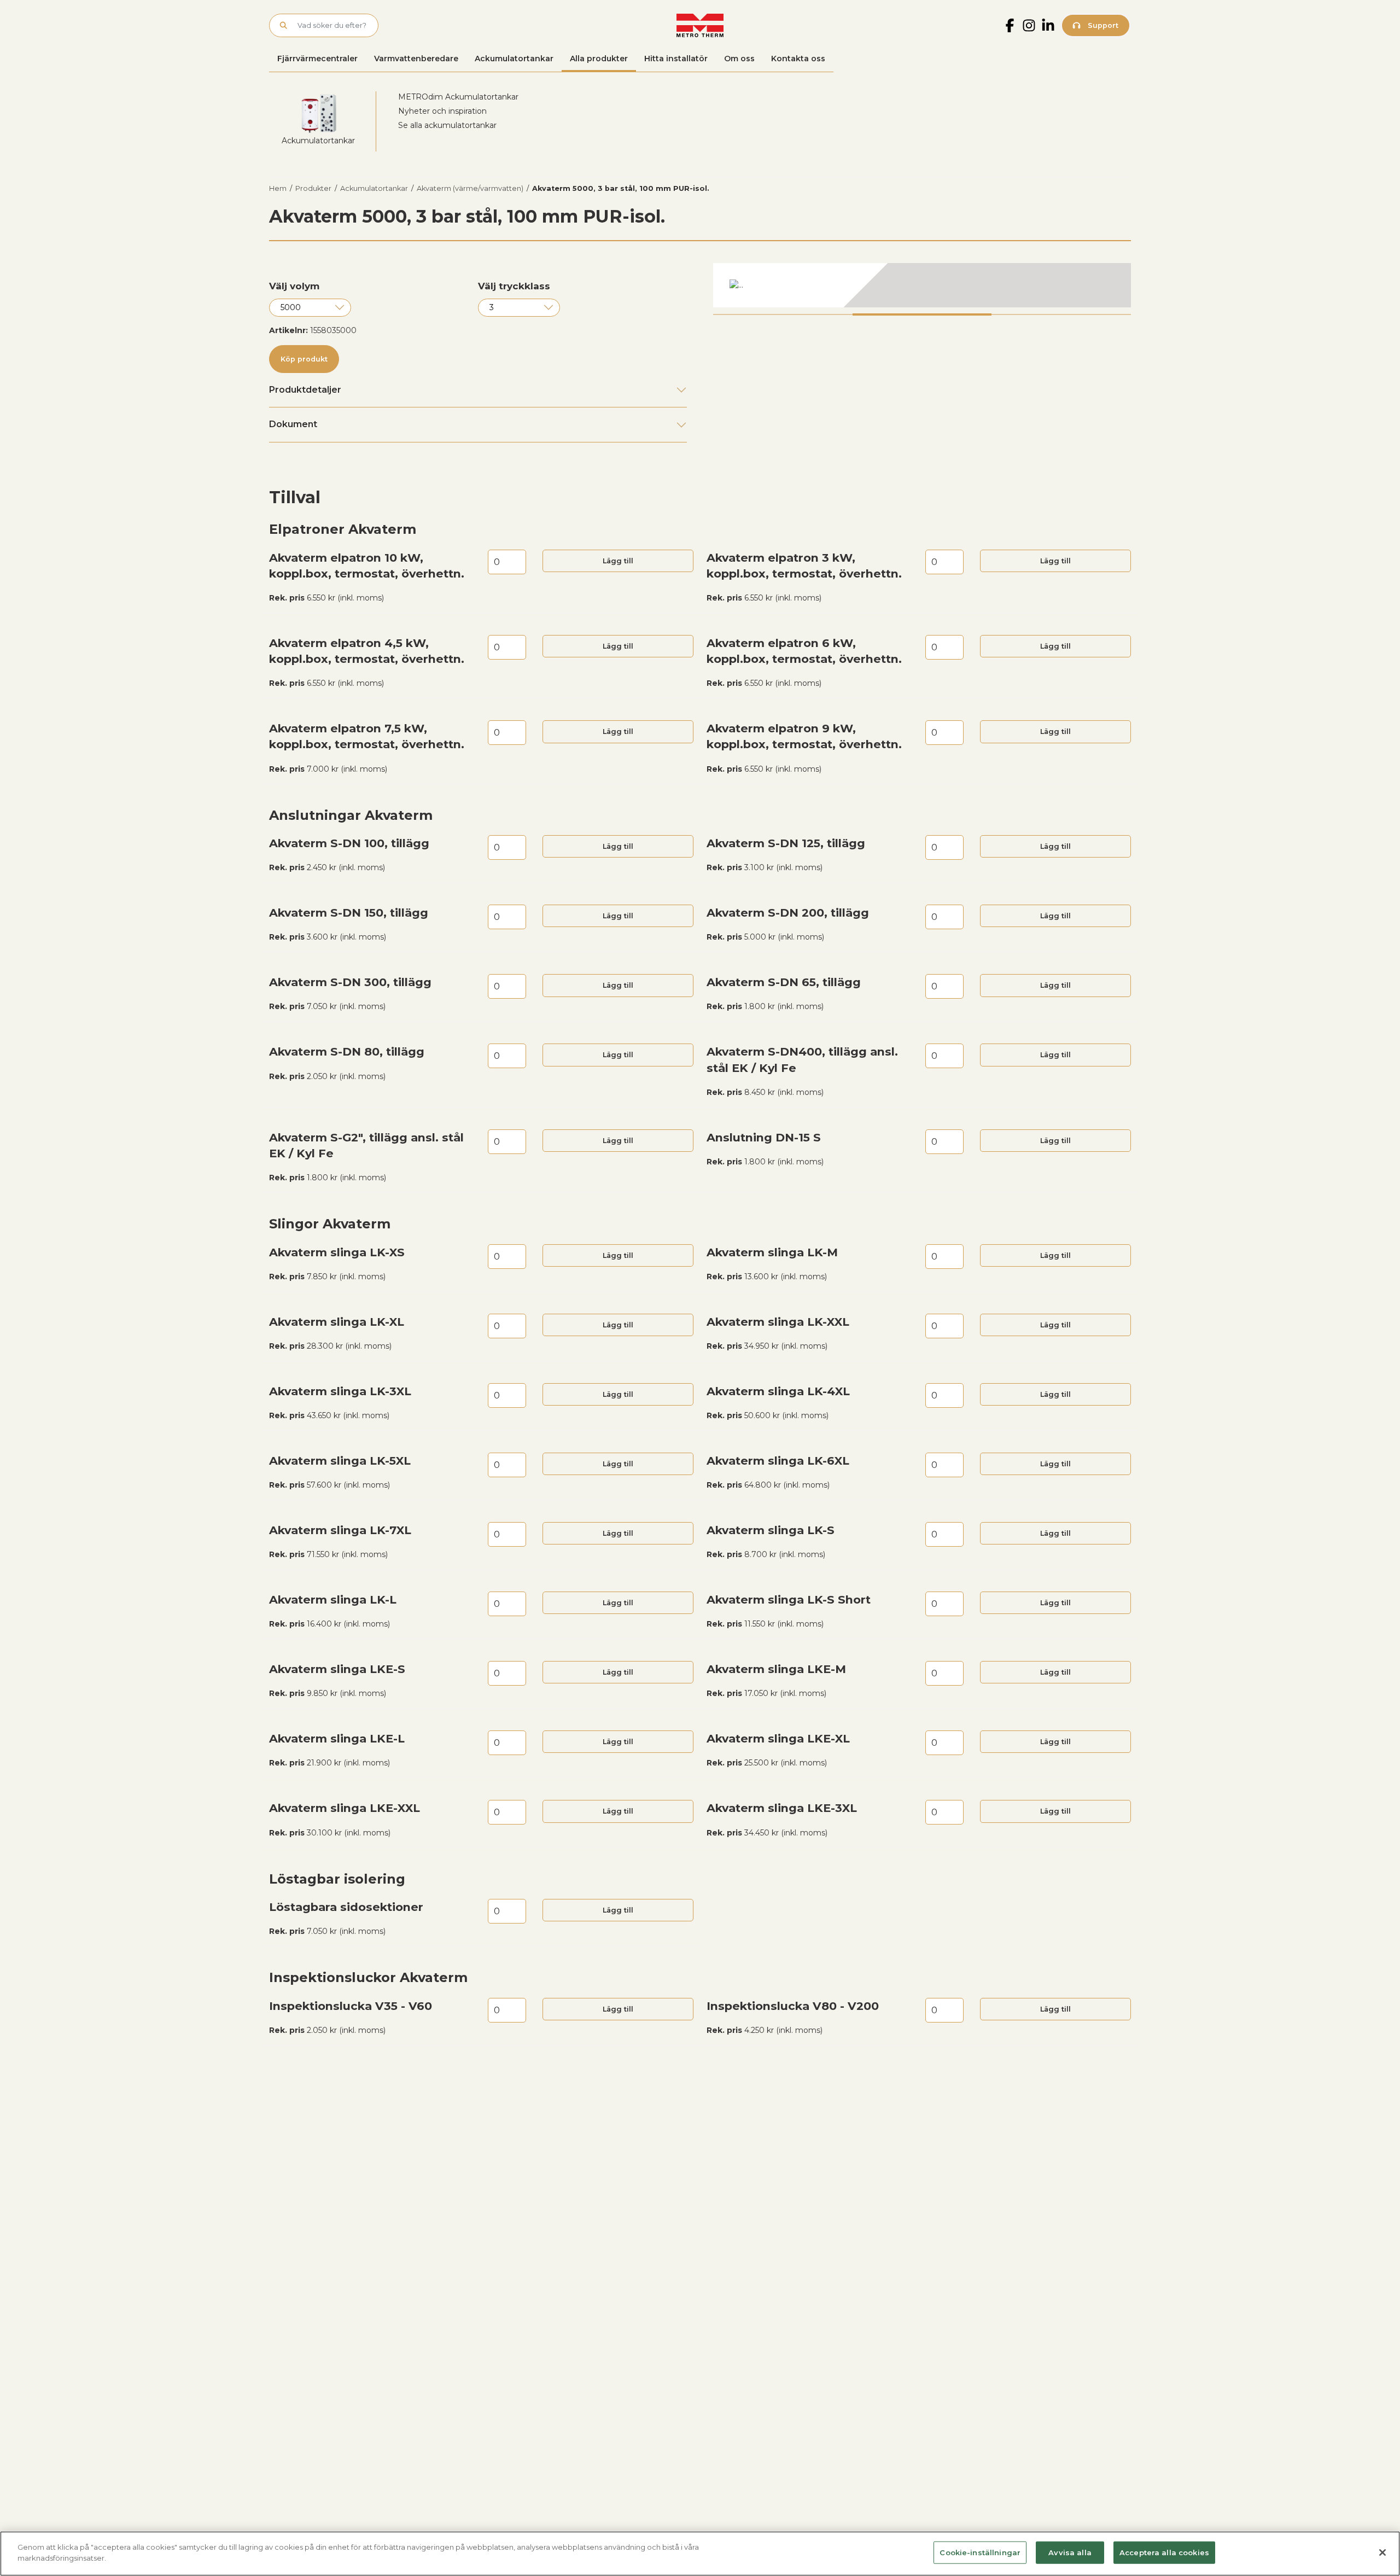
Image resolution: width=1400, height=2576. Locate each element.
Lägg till (618, 561)
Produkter (313, 188)
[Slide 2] (922, 314)
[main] (700, 2554)
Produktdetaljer (305, 390)
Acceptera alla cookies (1164, 2552)
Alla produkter (599, 59)
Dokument (293, 424)
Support (1102, 25)
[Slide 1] (783, 314)
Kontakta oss (798, 59)
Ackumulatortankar (514, 59)
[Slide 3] (1061, 314)
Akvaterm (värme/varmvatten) (470, 188)
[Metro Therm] (700, 25)
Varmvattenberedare (416, 59)
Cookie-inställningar (980, 2552)
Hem (278, 188)
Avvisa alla (1070, 2552)
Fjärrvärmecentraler (317, 59)
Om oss (739, 59)
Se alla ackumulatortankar (447, 125)
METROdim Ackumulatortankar (458, 97)
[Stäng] (1382, 2552)
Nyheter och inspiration (442, 111)
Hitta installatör (676, 59)
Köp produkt (304, 359)
